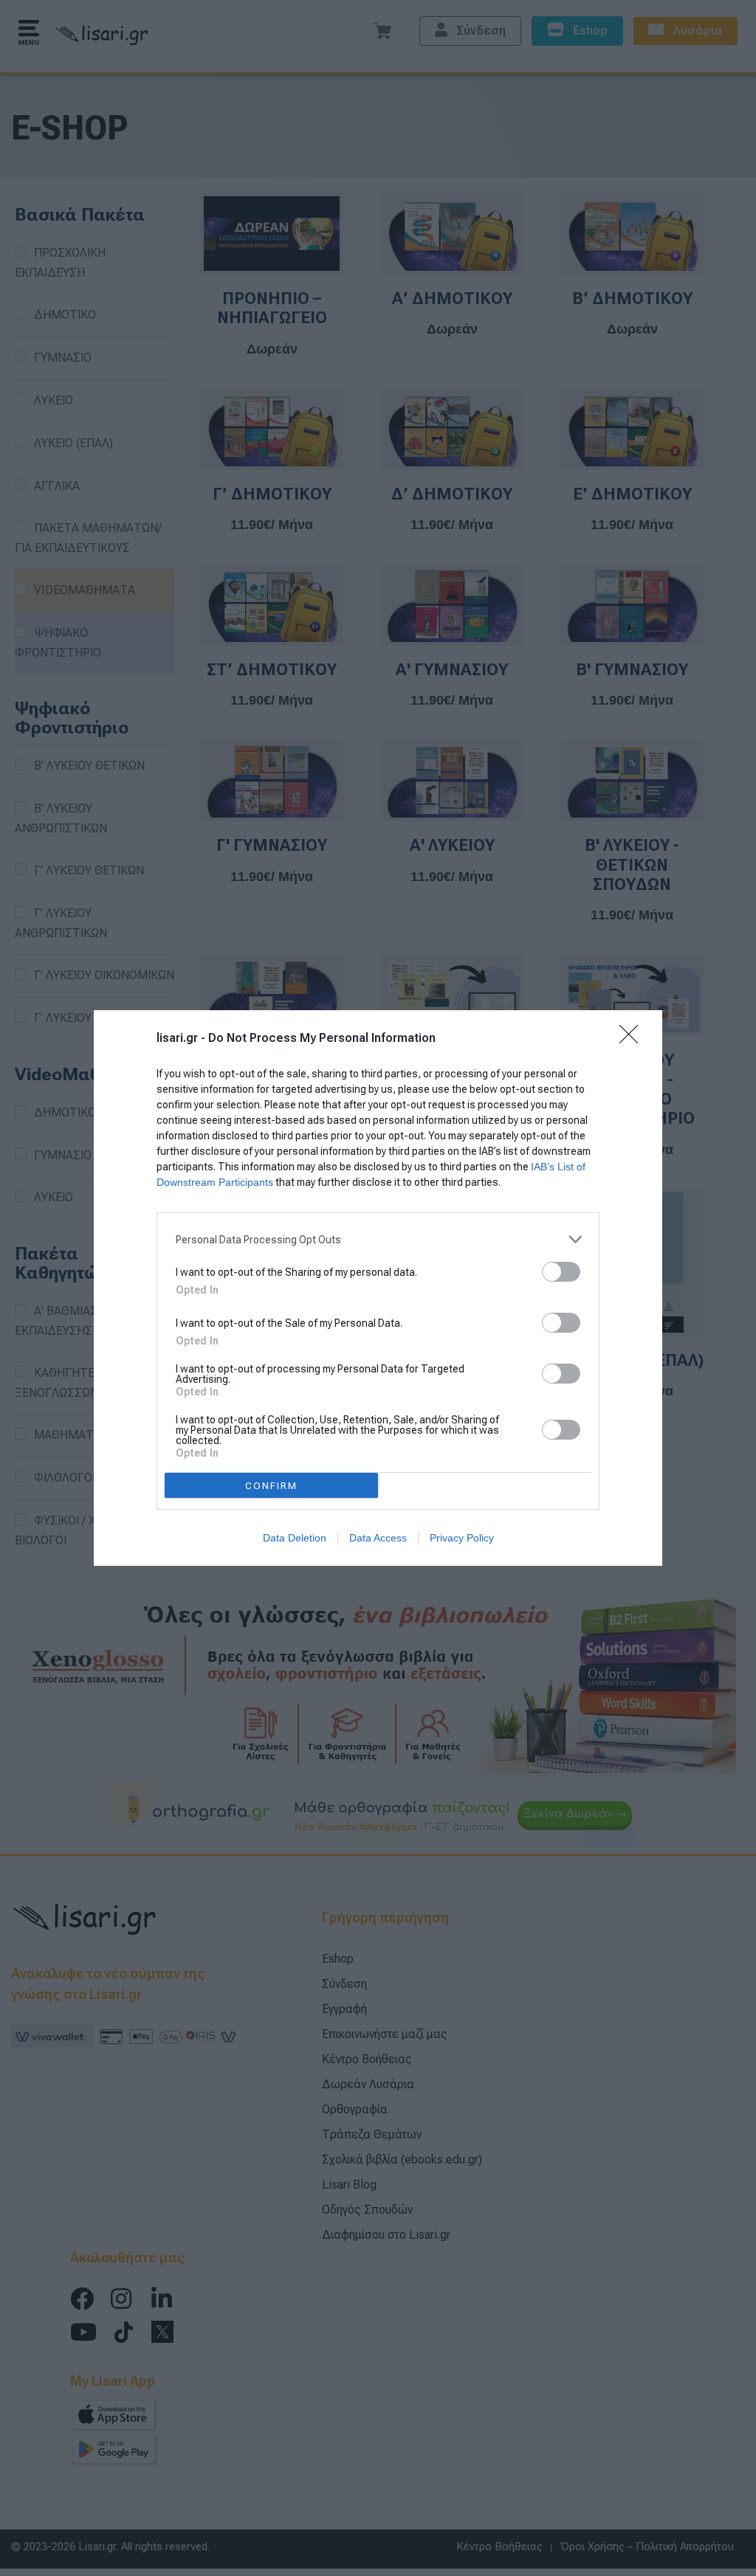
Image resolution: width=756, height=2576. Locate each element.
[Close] (633, 1039)
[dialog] (378, 1288)
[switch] (561, 1272)
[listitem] (378, 1239)
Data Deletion (295, 1538)
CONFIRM (271, 1486)
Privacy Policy (462, 1538)
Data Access (378, 1538)
